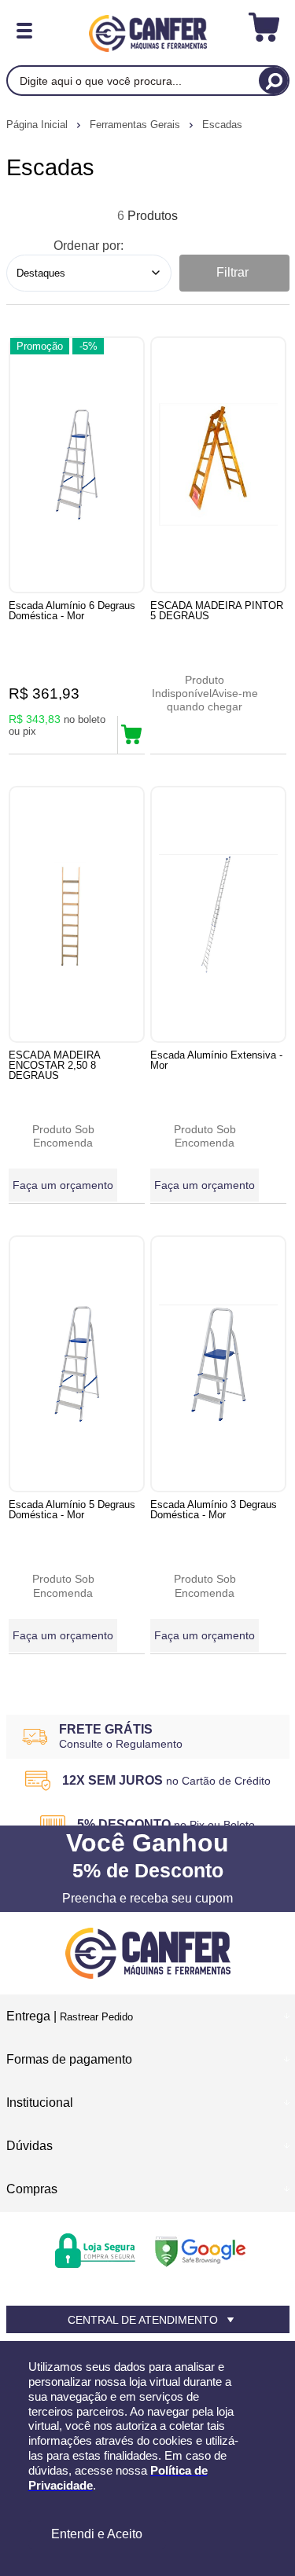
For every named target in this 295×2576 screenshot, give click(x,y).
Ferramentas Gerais (136, 125)
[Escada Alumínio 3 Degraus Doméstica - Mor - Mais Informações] (218, 1364)
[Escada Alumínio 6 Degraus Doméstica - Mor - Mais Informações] (77, 465)
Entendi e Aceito (97, 2534)
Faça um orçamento (63, 1185)
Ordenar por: (88, 246)
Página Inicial (39, 125)
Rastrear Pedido (96, 2017)
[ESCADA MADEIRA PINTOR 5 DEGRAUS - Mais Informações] (218, 465)
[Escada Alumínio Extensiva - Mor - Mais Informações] (218, 914)
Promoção (40, 346)
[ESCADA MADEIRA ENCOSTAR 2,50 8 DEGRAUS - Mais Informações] (77, 914)
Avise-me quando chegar (212, 700)
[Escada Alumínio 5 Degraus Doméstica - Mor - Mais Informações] (77, 1364)
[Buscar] (273, 81)
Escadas (222, 125)
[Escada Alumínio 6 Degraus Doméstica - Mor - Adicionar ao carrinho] (131, 735)
